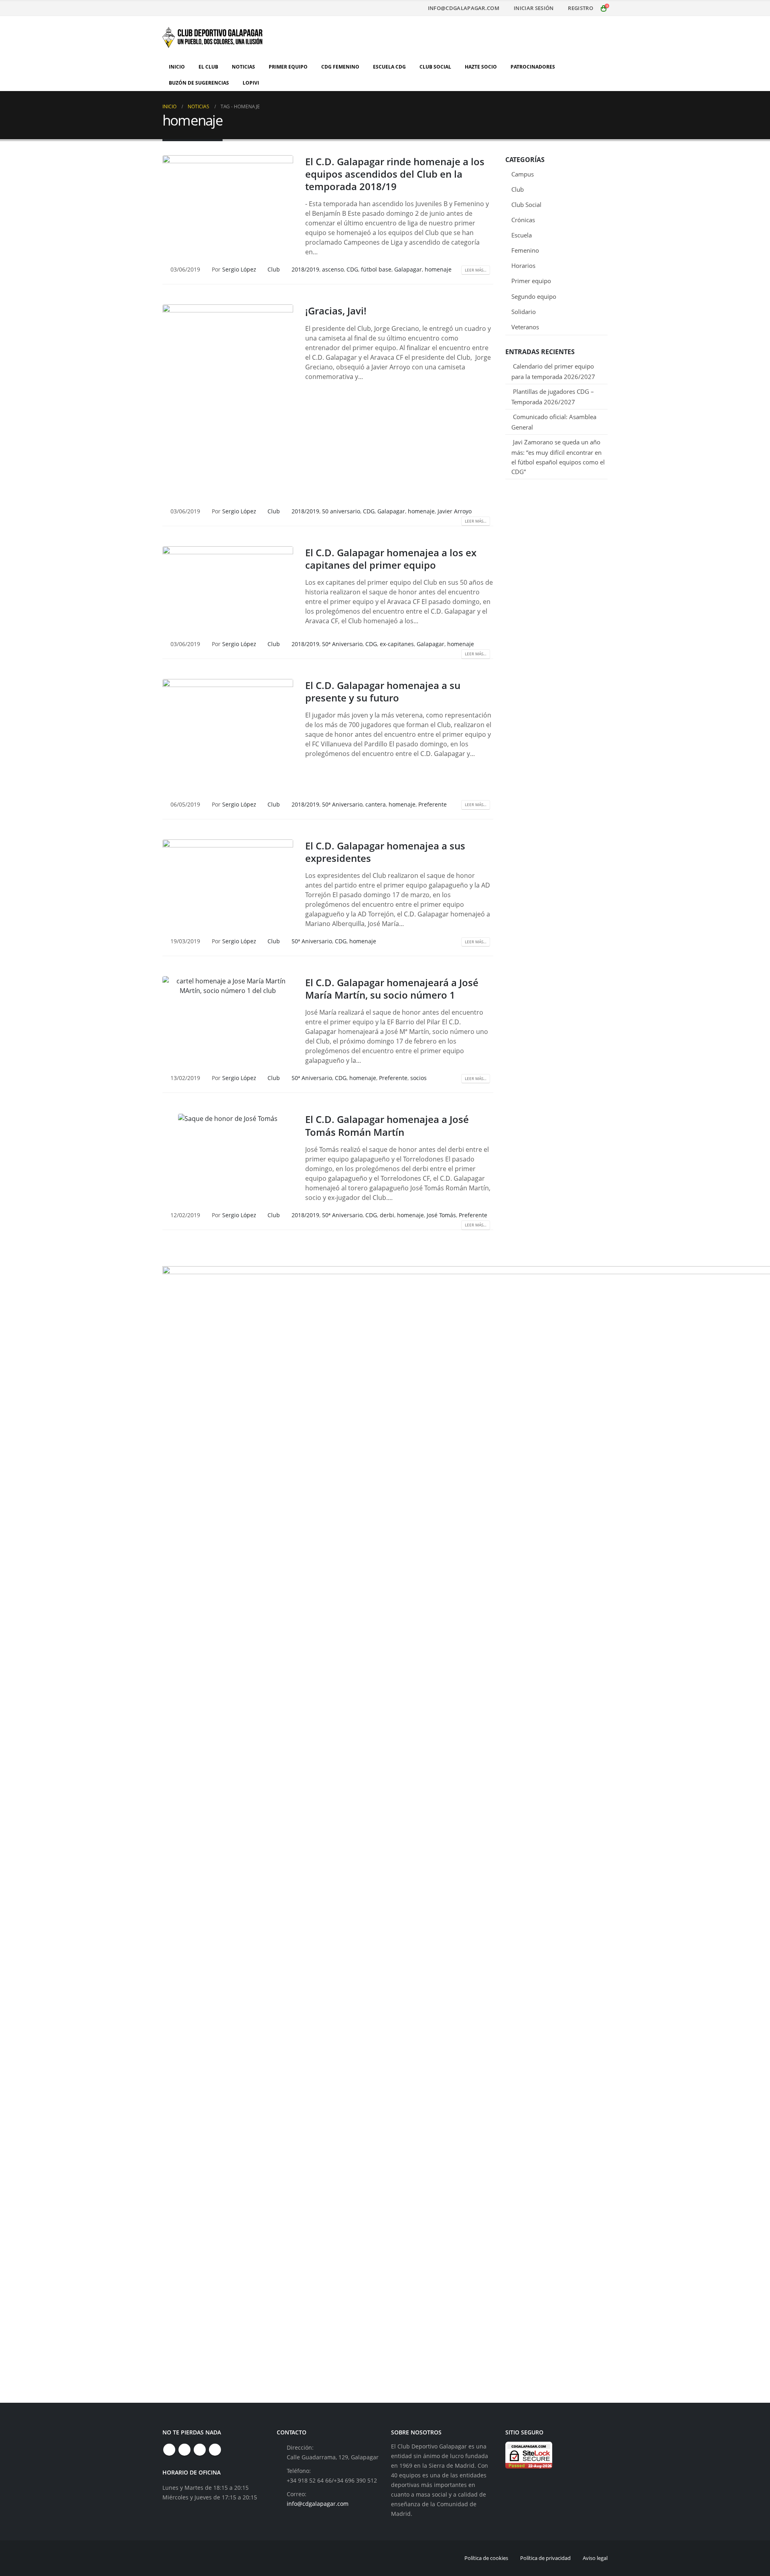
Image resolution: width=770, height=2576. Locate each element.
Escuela (522, 235)
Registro (581, 8)
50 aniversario (341, 511)
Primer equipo (531, 281)
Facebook (169, 2450)
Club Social (435, 67)
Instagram (200, 2450)
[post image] (228, 200)
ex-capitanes (397, 644)
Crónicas (523, 220)
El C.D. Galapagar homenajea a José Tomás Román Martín (387, 1125)
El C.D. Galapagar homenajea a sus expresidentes (385, 852)
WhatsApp (215, 2450)
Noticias (243, 67)
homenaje (438, 269)
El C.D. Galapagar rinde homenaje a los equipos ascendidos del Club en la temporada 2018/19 (395, 174)
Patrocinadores (533, 67)
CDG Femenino (340, 67)
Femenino (525, 250)
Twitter (184, 2450)
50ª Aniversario (342, 644)
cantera (376, 804)
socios (418, 1078)
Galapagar (408, 269)
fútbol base (376, 269)
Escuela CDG (389, 67)
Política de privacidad (545, 2558)
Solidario (524, 312)
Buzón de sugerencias (199, 83)
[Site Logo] (213, 37)
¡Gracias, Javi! (336, 311)
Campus (523, 174)
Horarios (523, 266)
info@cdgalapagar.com (464, 8)
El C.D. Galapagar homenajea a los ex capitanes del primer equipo (391, 559)
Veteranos (525, 327)
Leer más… (476, 270)
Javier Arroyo (455, 511)
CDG (352, 269)
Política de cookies (486, 2558)
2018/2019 (305, 269)
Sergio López (239, 269)
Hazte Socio (481, 67)
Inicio (177, 67)
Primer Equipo (288, 67)
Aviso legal (595, 2558)
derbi (387, 1215)
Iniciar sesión (534, 8)
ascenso (333, 269)
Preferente (433, 804)
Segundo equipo (534, 296)
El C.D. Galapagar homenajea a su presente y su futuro (383, 691)
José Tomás (441, 1215)
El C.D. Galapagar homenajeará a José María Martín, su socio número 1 (392, 989)
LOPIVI (251, 83)
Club (274, 269)
